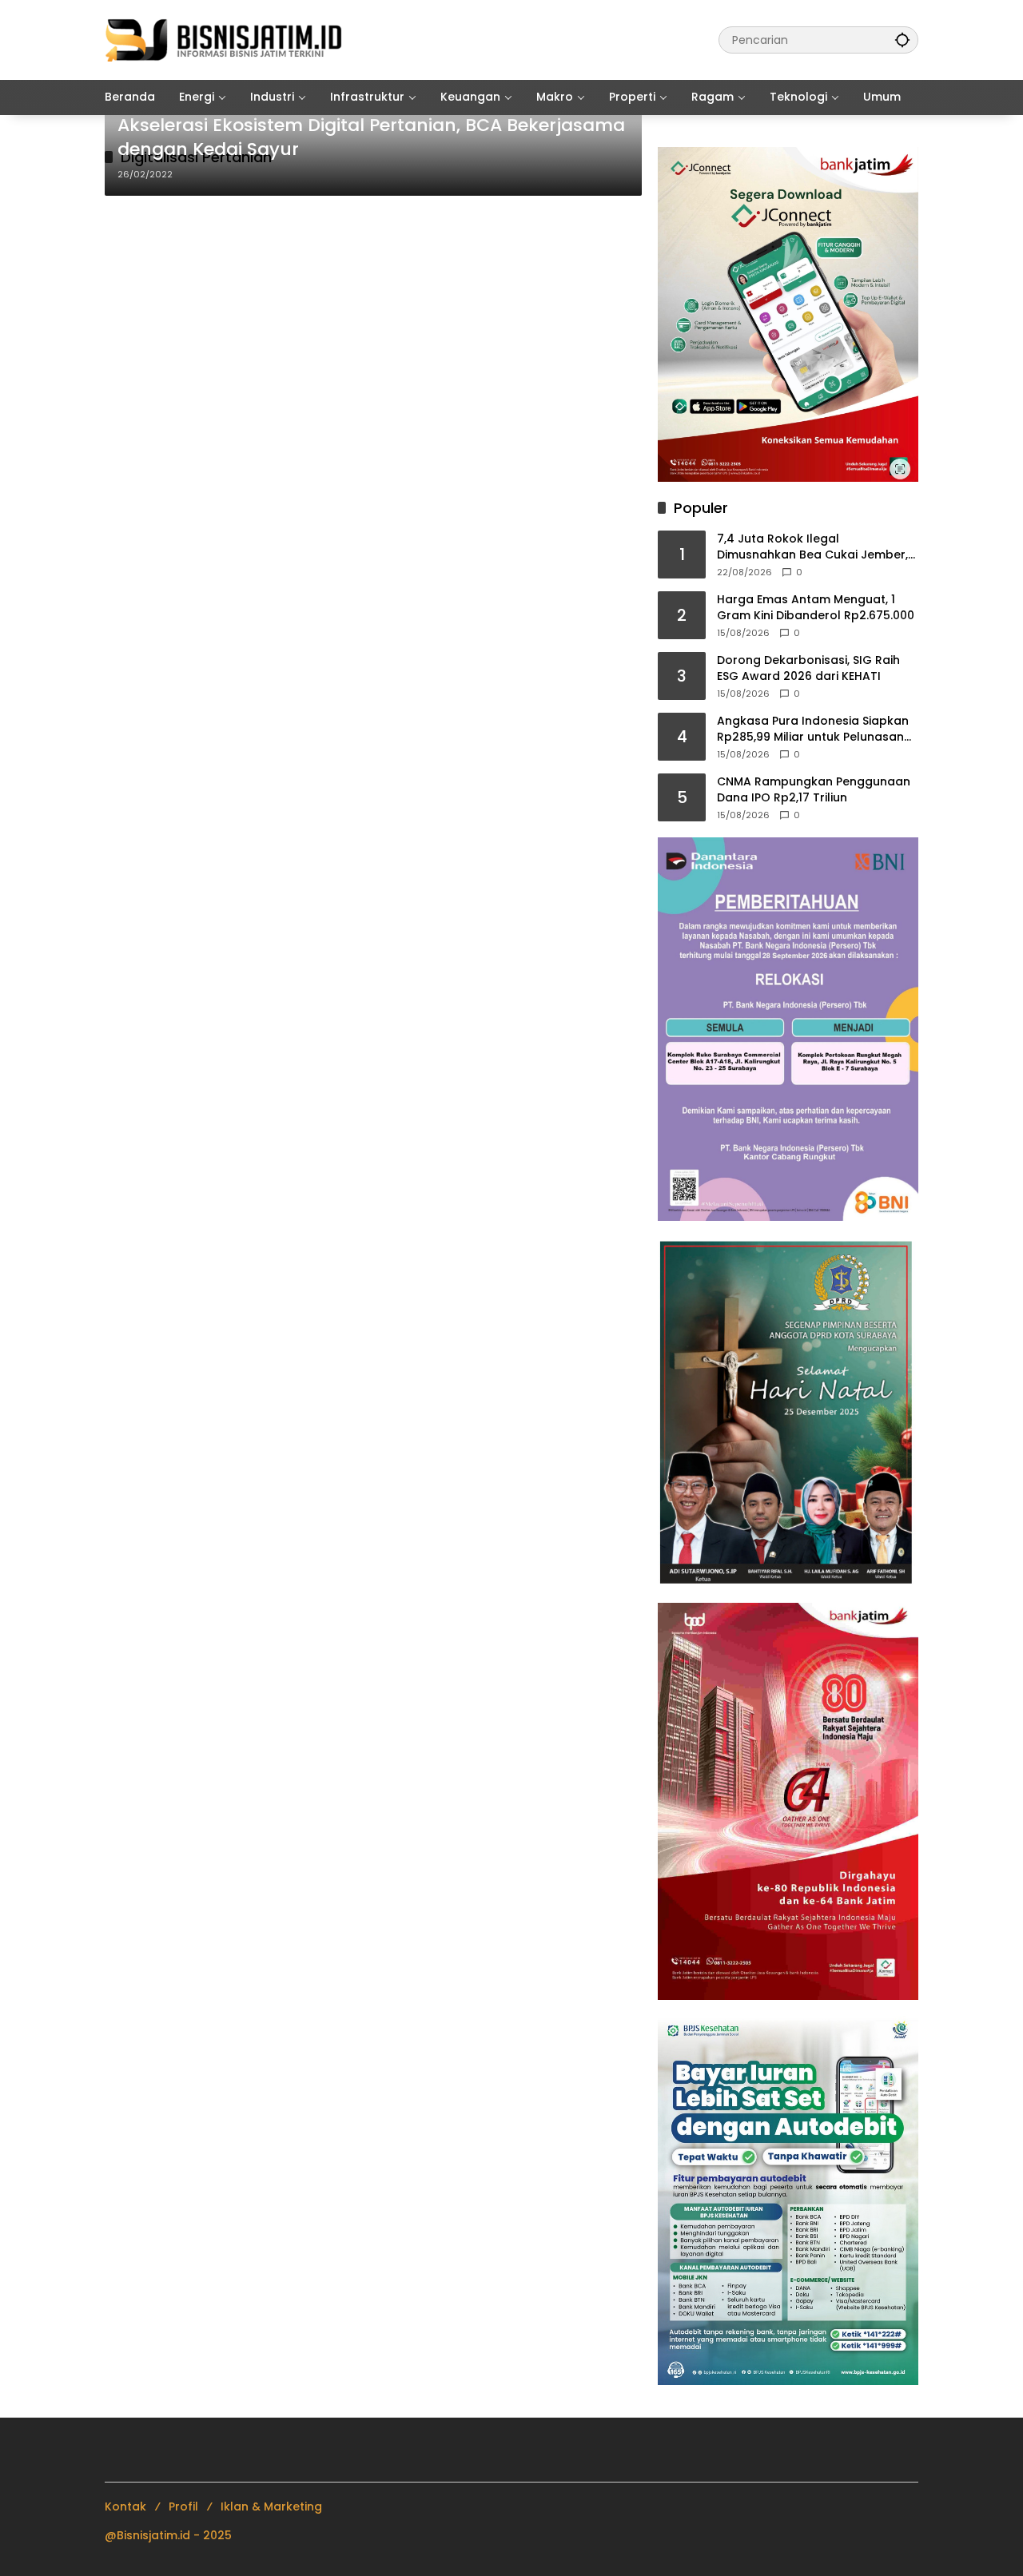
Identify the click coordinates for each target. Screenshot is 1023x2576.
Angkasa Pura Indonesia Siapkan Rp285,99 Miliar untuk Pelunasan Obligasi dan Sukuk (813, 729)
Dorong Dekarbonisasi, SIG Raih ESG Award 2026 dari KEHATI (808, 668)
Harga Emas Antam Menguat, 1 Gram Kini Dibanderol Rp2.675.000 (816, 608)
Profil (183, 2506)
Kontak (125, 2506)
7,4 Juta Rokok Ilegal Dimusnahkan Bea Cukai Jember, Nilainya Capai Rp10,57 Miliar (812, 547)
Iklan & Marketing (271, 2506)
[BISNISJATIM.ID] (225, 39)
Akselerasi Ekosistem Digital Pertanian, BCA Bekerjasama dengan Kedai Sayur (371, 138)
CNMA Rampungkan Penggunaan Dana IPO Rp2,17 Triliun (814, 790)
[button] (902, 40)
